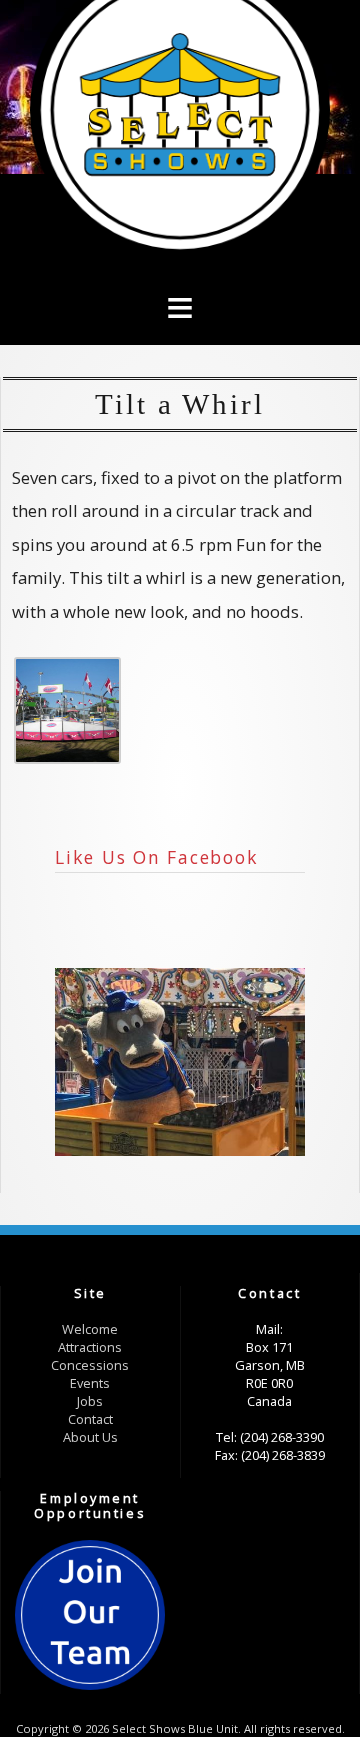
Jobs (90, 1401)
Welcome (90, 1329)
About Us (90, 1437)
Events (90, 1383)
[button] (180, 276)
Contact (90, 1419)
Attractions (90, 1347)
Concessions (90, 1365)
